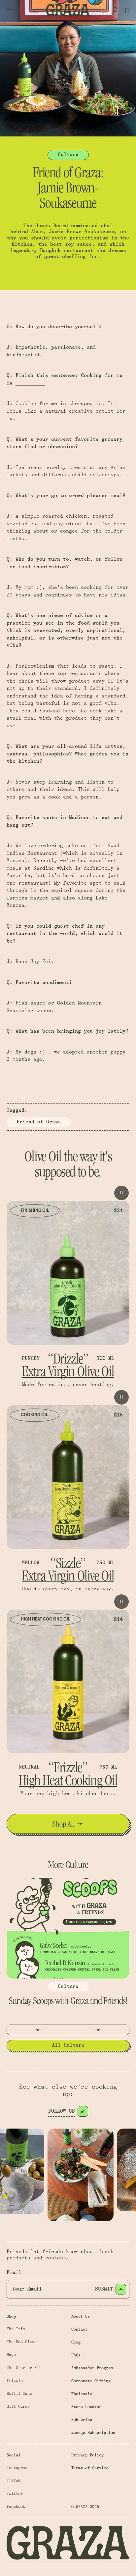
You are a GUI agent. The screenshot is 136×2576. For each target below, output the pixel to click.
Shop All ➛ (68, 1824)
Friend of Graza (39, 1122)
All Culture (68, 2045)
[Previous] (37, 2030)
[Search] (115, 10)
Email (14, 2272)
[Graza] (68, 10)
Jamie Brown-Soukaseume (82, 232)
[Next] (99, 2030)
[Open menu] (9, 10)
